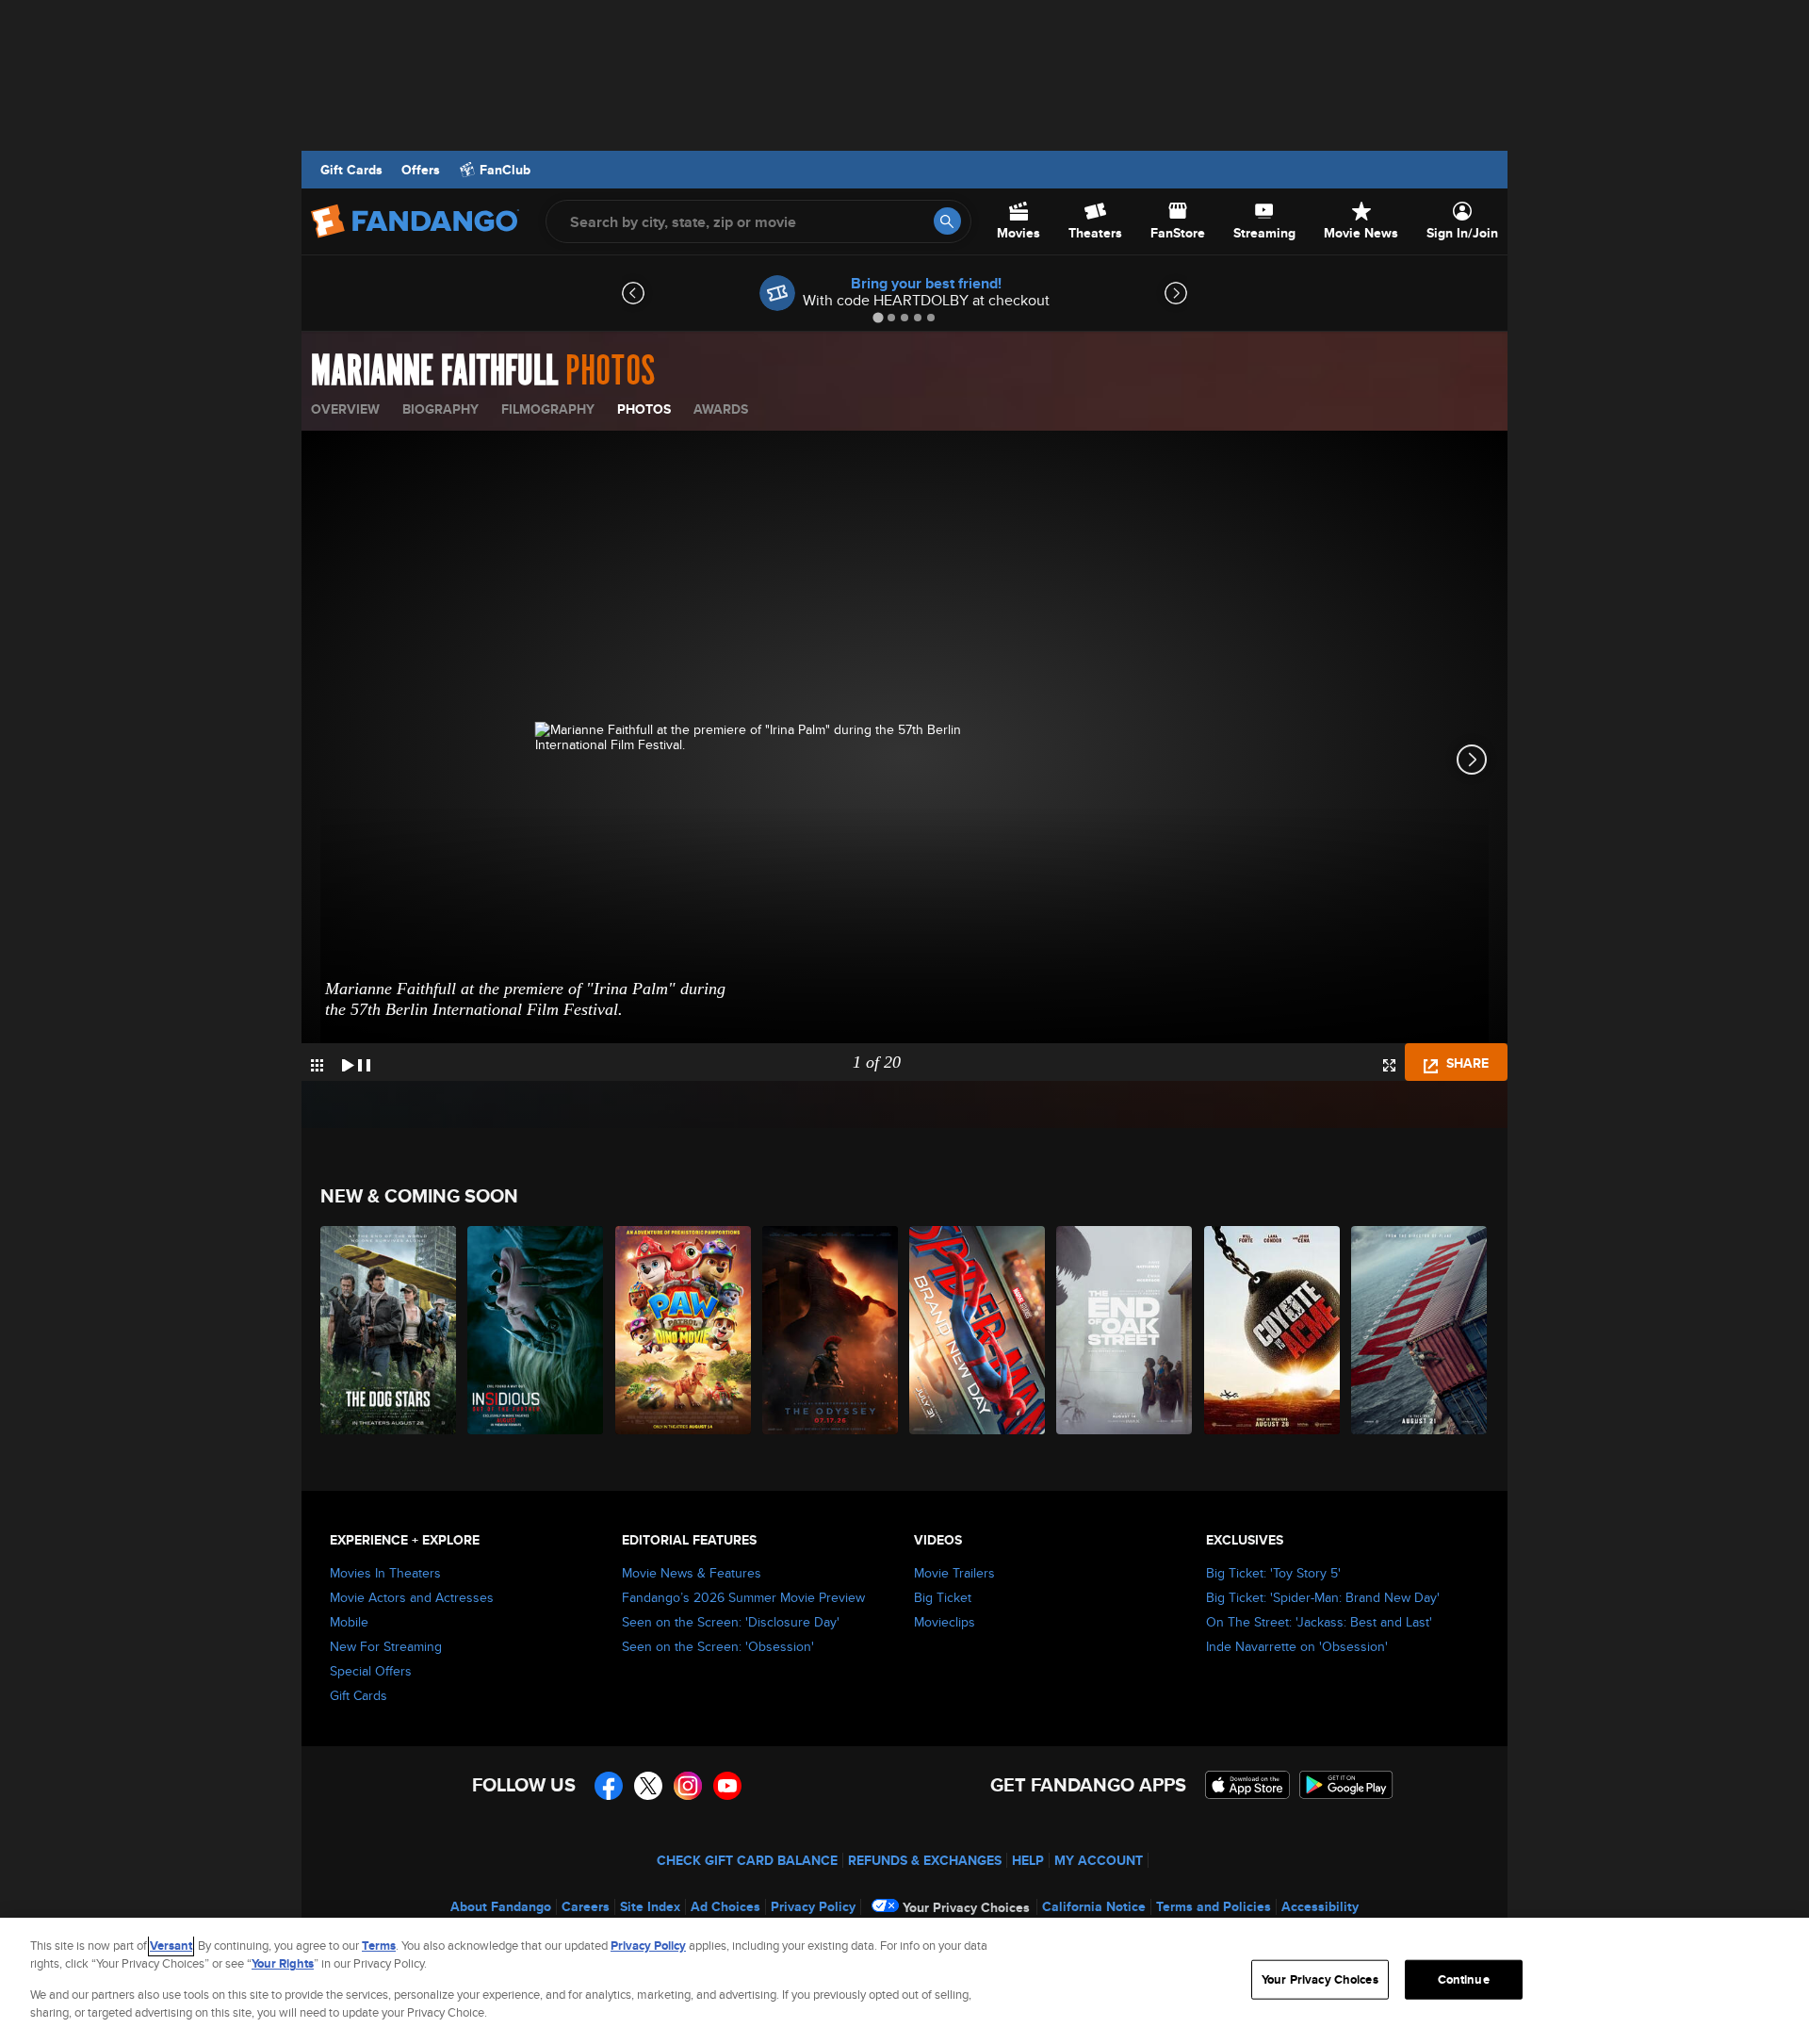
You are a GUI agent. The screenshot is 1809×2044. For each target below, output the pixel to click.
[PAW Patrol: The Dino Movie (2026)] (684, 1330)
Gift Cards (351, 170)
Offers (421, 170)
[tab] (878, 317)
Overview (345, 409)
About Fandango (501, 1906)
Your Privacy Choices (966, 1907)
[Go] (947, 221)
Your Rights (283, 1963)
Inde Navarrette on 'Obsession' (1297, 1646)
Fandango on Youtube (727, 1786)
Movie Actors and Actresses (412, 1597)
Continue (1464, 1979)
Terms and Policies (1214, 1906)
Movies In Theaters (385, 1573)
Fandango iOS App (1247, 1785)
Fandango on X (648, 1786)
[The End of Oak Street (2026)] (1125, 1330)
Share (1466, 1063)
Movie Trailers (954, 1573)
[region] (904, 1981)
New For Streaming (386, 1646)
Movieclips (945, 1622)
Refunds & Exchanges (925, 1860)
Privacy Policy (813, 1906)
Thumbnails (317, 1065)
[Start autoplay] (356, 1062)
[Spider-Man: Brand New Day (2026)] (978, 1330)
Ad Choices (725, 1906)
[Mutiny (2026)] (1420, 1330)
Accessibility (1320, 1906)
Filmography (548, 409)
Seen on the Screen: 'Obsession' (718, 1646)
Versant (171, 1946)
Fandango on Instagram (688, 1786)
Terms (379, 1946)
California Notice (1094, 1906)
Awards (721, 409)
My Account (1099, 1860)
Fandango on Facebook (609, 1786)
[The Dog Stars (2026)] (389, 1330)
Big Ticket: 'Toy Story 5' (1273, 1573)
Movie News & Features (692, 1573)
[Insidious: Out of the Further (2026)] (536, 1330)
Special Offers (371, 1671)
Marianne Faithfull (434, 371)
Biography (440, 409)
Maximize (1389, 1065)
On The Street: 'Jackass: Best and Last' (1319, 1622)
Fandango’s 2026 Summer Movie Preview (743, 1597)
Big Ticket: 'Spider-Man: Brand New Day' (1323, 1597)
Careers (586, 1906)
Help (1028, 1860)
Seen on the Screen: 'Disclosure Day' (731, 1622)
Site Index (650, 1906)
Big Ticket (943, 1597)
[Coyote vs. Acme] (1273, 1330)
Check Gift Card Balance (747, 1860)
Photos (644, 409)
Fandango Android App (1346, 1785)
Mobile (349, 1622)
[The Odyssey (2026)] (831, 1330)
